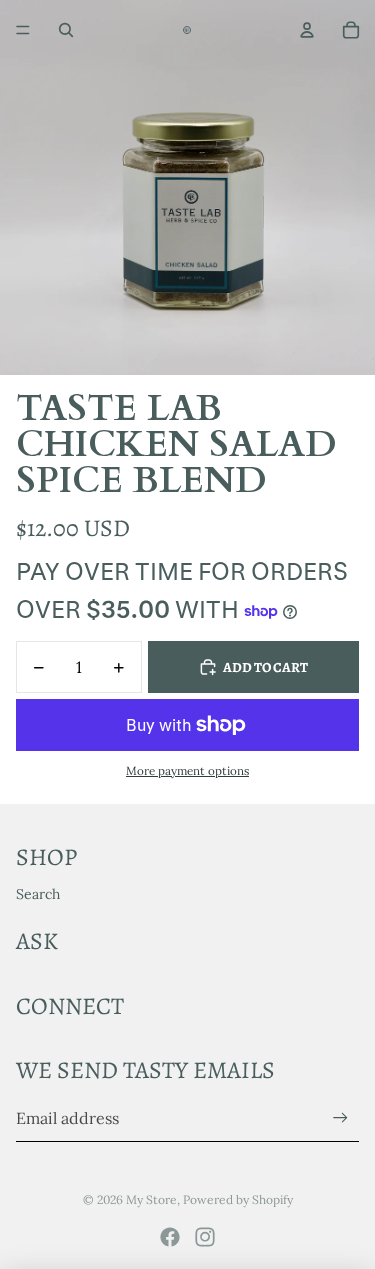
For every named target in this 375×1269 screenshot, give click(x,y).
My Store (151, 1199)
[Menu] (23, 30)
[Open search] (66, 30)
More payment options (187, 770)
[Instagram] (205, 1237)
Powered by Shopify (238, 1199)
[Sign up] (340, 1118)
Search (38, 894)
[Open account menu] (307, 30)
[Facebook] (170, 1237)
